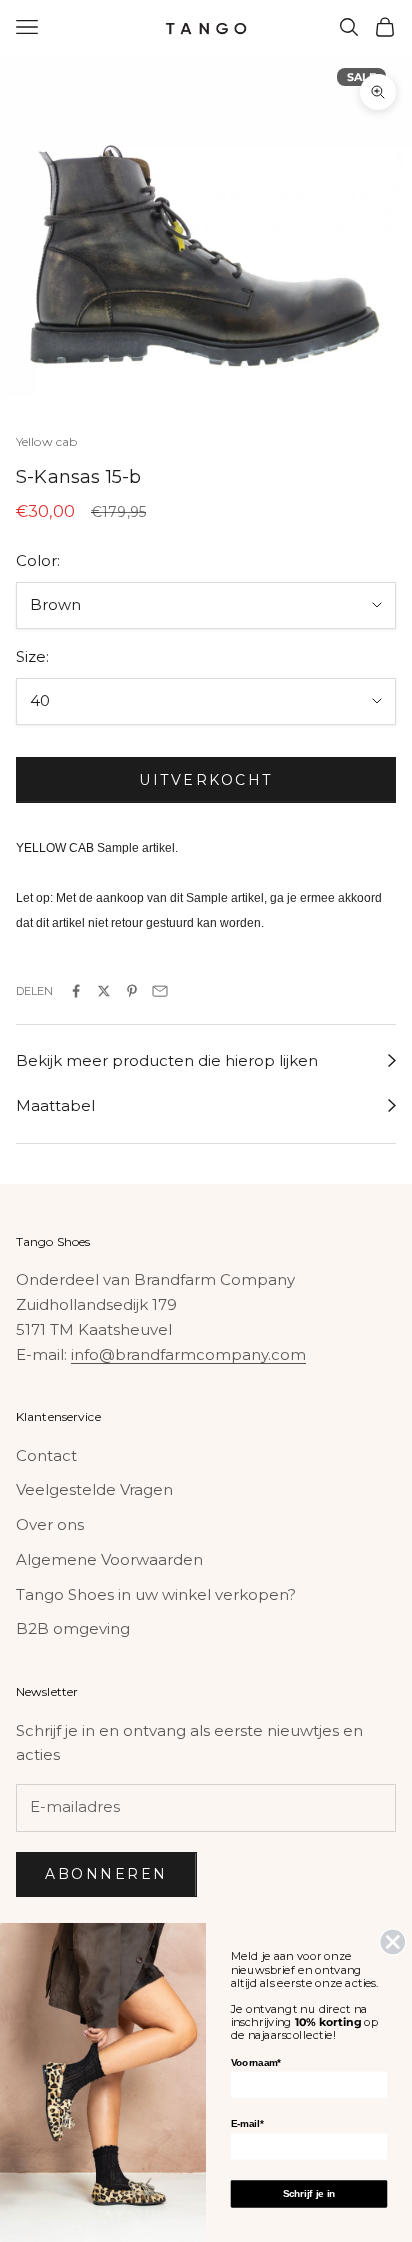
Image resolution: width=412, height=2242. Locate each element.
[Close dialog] (392, 1941)
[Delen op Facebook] (76, 991)
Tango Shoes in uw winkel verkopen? (156, 1594)
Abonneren (106, 1874)
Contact (46, 1455)
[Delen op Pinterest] (132, 991)
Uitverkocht (206, 780)
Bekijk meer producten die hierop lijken (167, 1060)
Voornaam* (256, 2062)
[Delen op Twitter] (104, 991)
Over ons (50, 1524)
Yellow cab (46, 441)
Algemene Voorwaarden (109, 1559)
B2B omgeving (73, 1628)
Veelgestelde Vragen (94, 1489)
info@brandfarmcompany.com (188, 1354)
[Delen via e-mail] (160, 991)
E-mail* (247, 2123)
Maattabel (55, 1105)
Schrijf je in (309, 2193)
